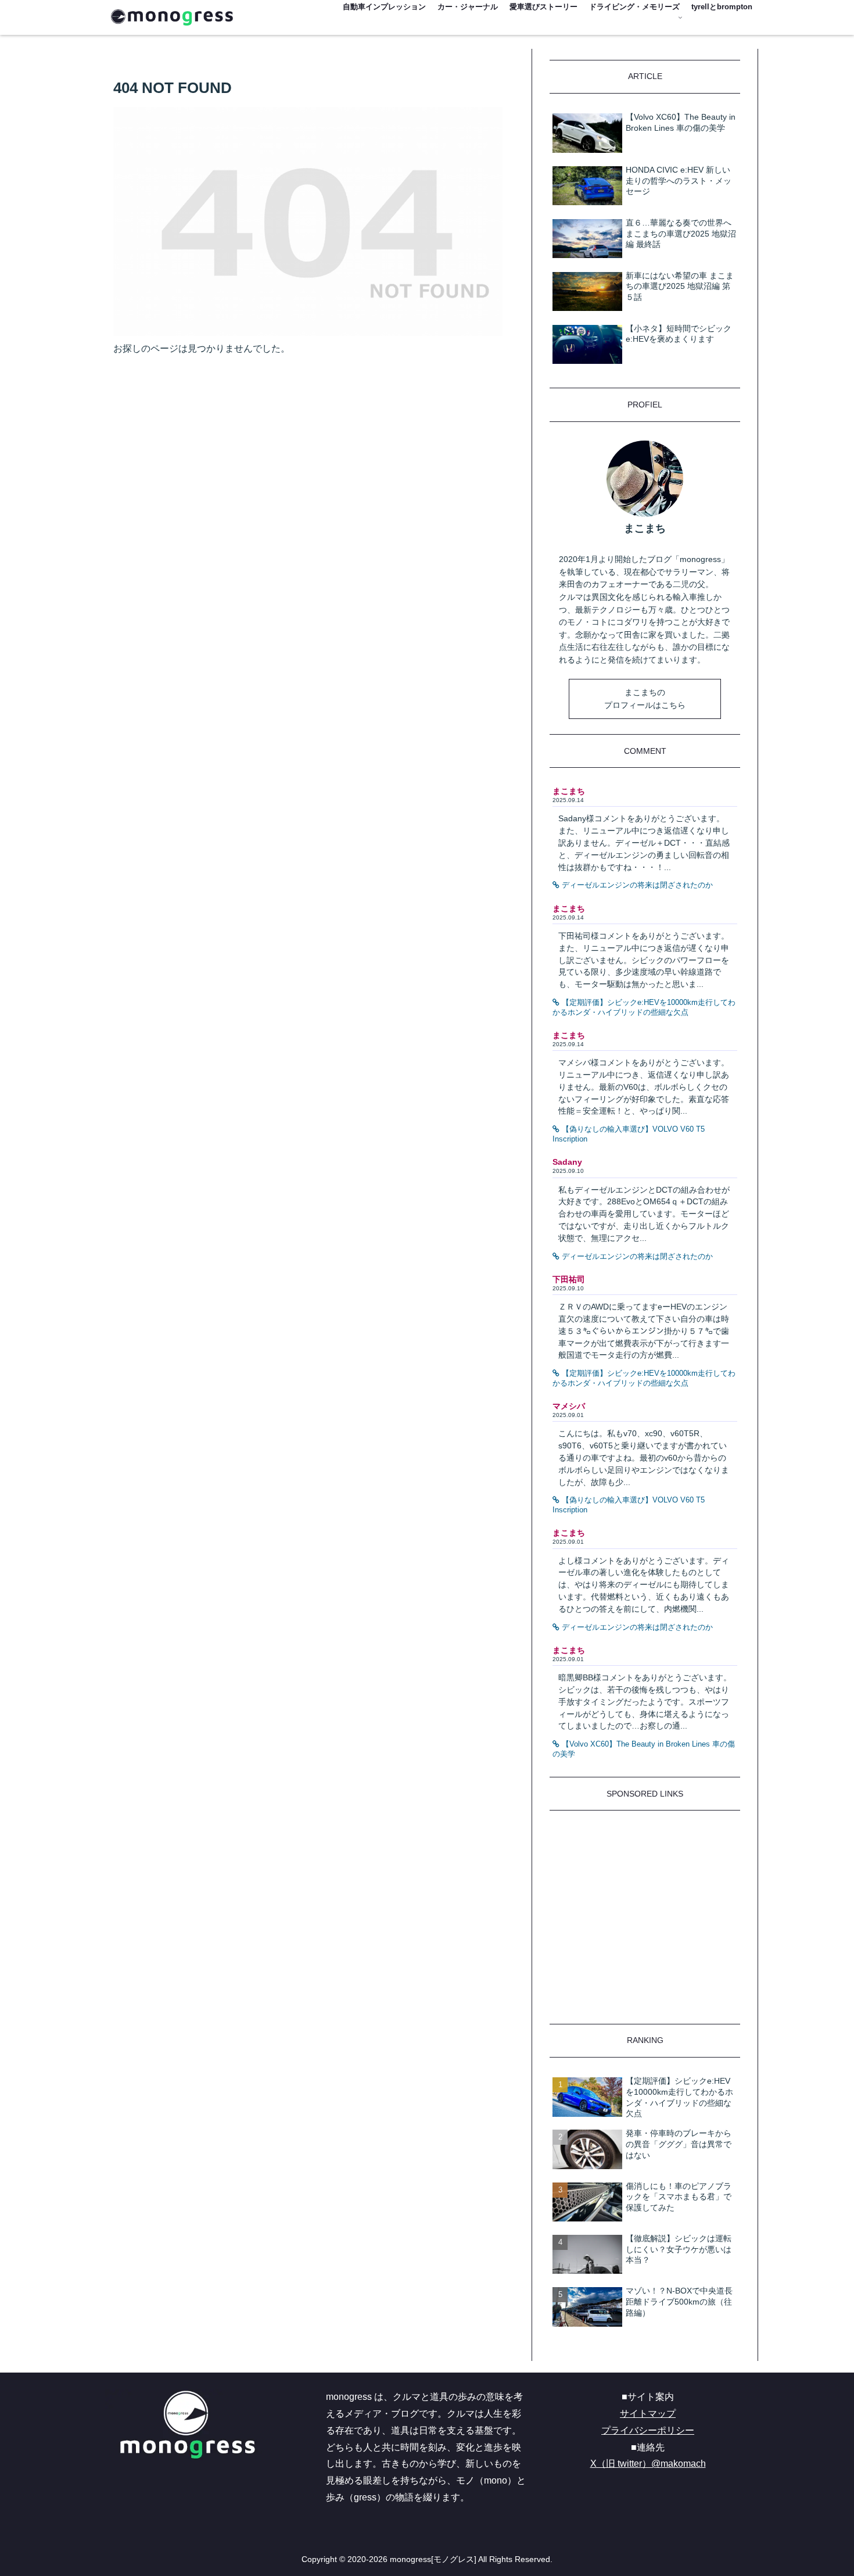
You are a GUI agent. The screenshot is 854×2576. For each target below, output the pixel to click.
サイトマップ (648, 2414)
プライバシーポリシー (648, 2430)
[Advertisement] (645, 1923)
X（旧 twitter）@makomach (648, 2464)
